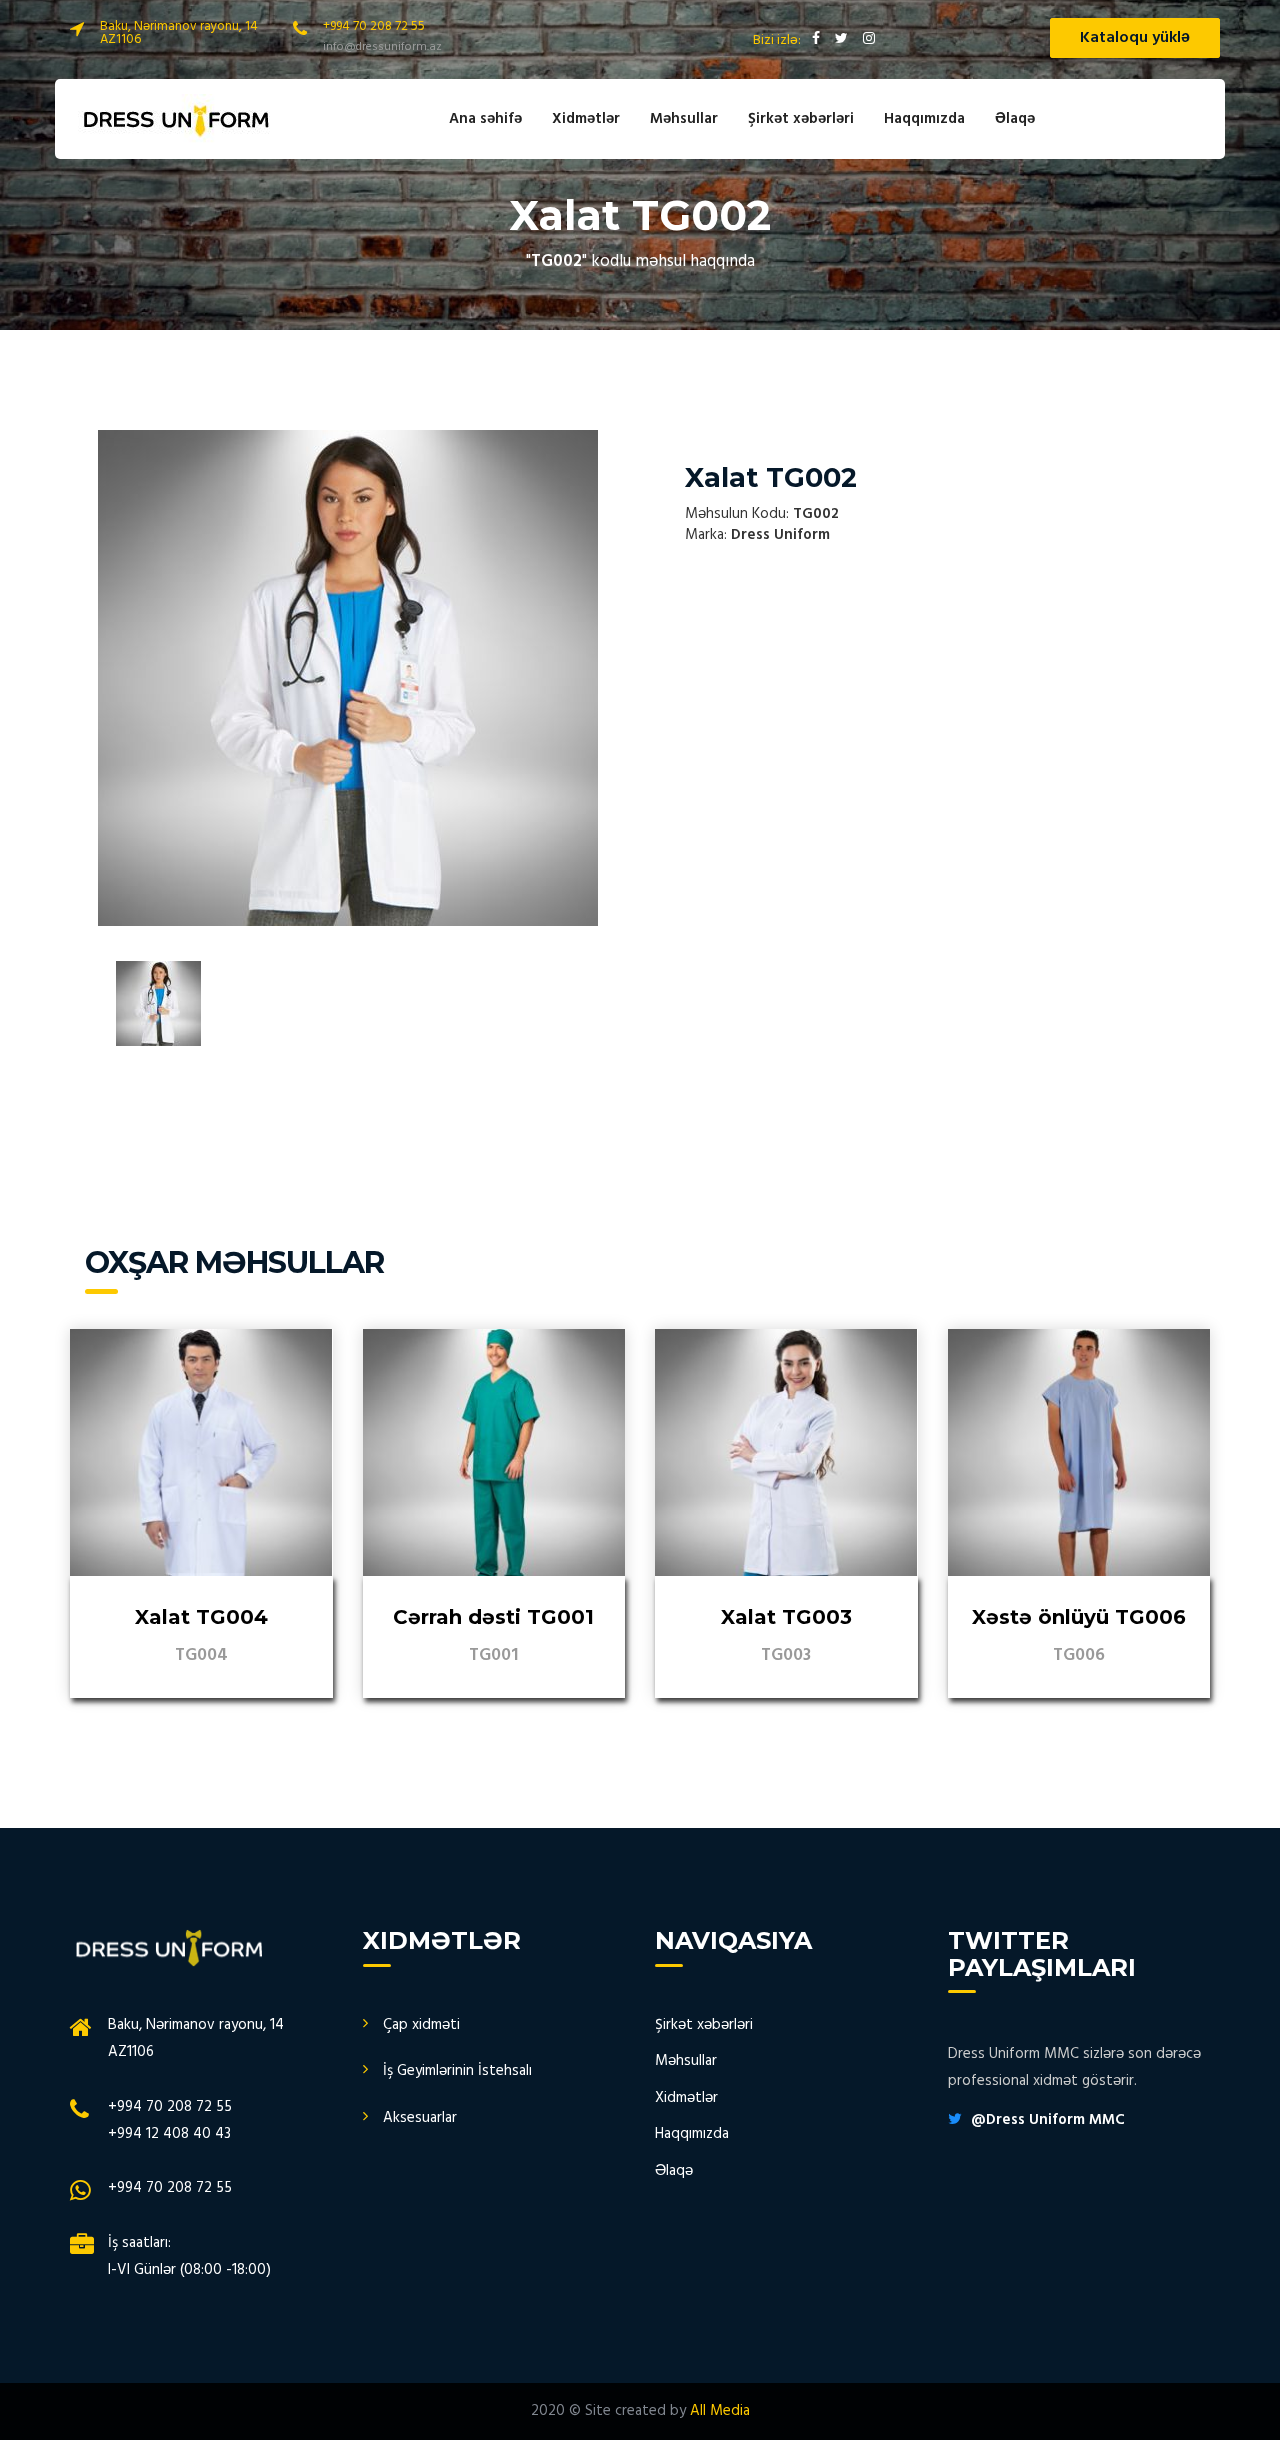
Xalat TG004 (201, 1617)
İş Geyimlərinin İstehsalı (457, 2071)
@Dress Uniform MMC (1048, 2120)
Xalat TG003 (786, 1617)
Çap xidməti (421, 2025)
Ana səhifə (485, 119)
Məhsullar (684, 119)
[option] (347, 678)
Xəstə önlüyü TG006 (1079, 1617)
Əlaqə (1015, 119)
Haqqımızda (924, 119)
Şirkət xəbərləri (801, 119)
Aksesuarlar (420, 2118)
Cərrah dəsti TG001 (493, 1617)
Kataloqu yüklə (1135, 38)
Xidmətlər (586, 119)
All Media (720, 2411)
